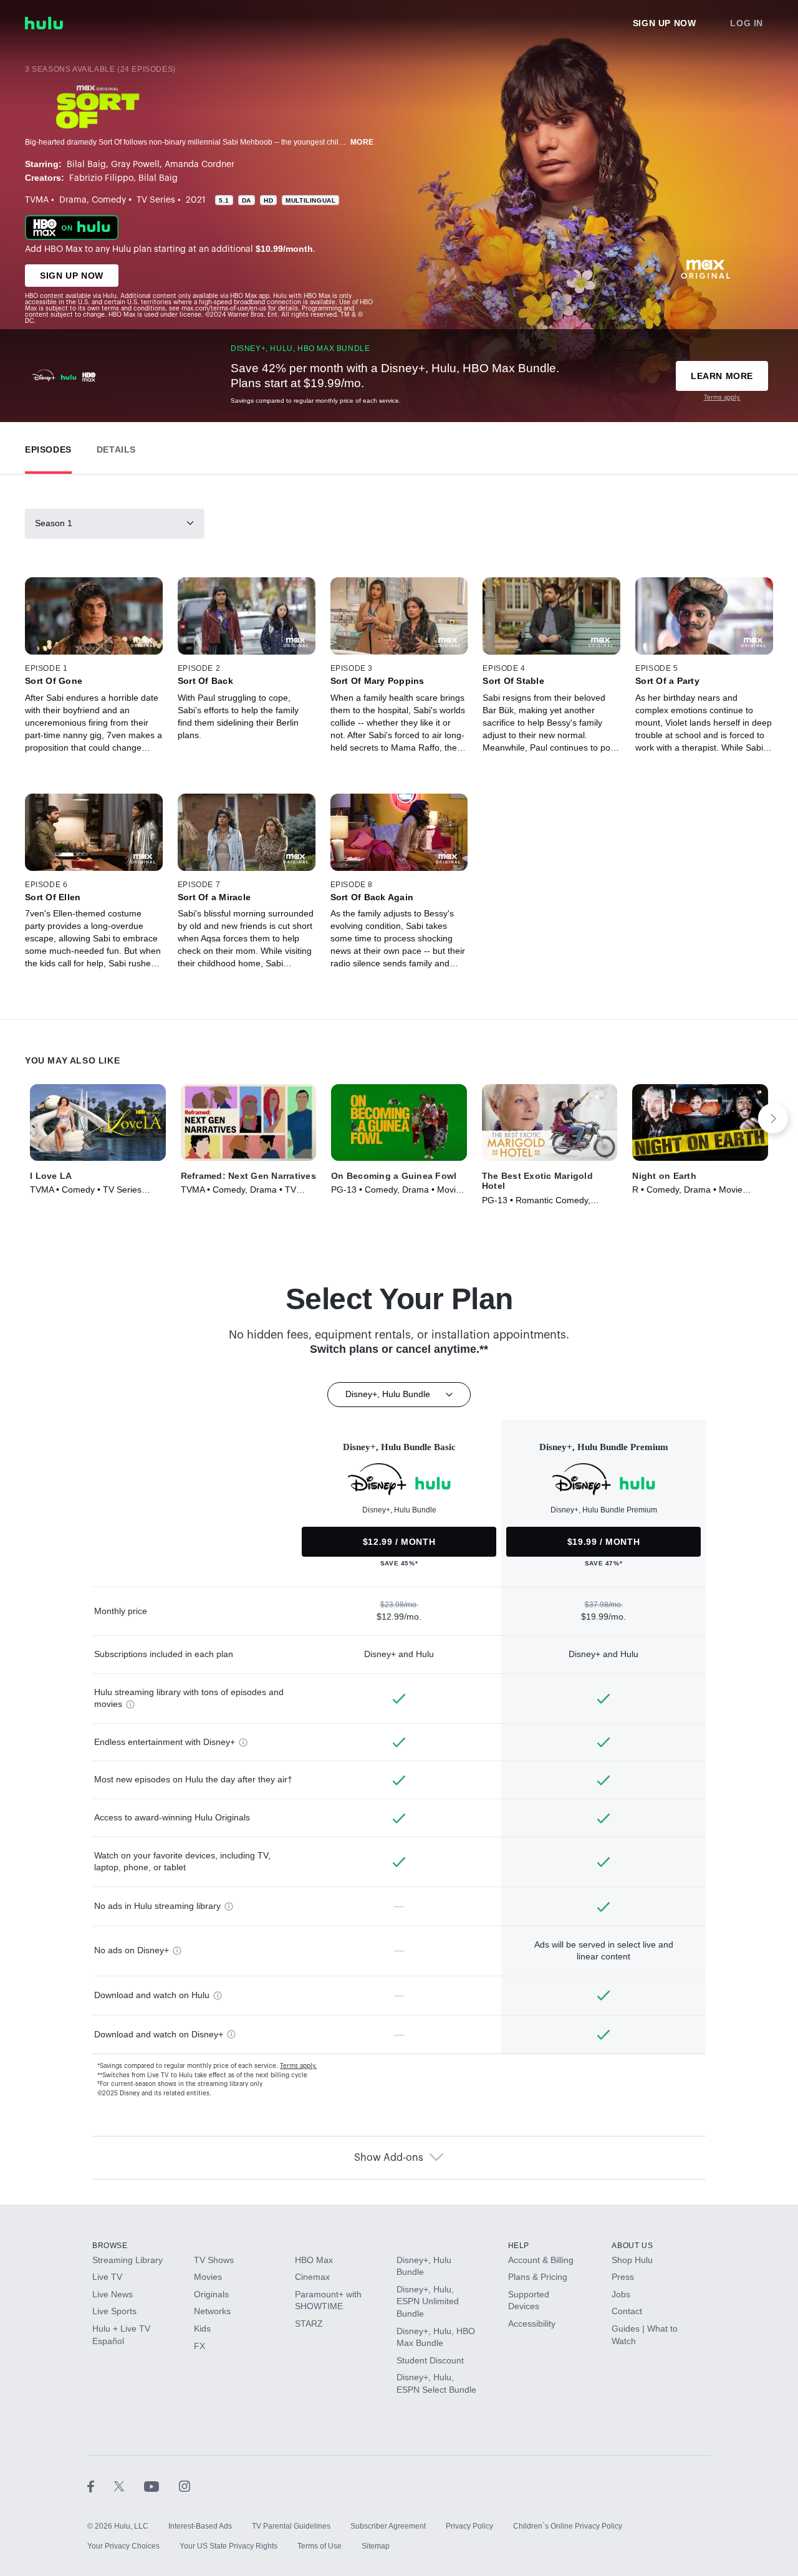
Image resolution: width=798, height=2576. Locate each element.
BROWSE (110, 2246)
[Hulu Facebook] (101, 2486)
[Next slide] (773, 1118)
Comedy (109, 200)
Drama (73, 200)
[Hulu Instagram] (185, 2486)
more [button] (362, 142)
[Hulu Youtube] (161, 2486)
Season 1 (54, 523)
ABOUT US (632, 2246)
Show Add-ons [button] (389, 2158)
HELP (519, 2246)
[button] (48, 447)
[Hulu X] (129, 2486)
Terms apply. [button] (298, 2066)
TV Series (156, 200)
